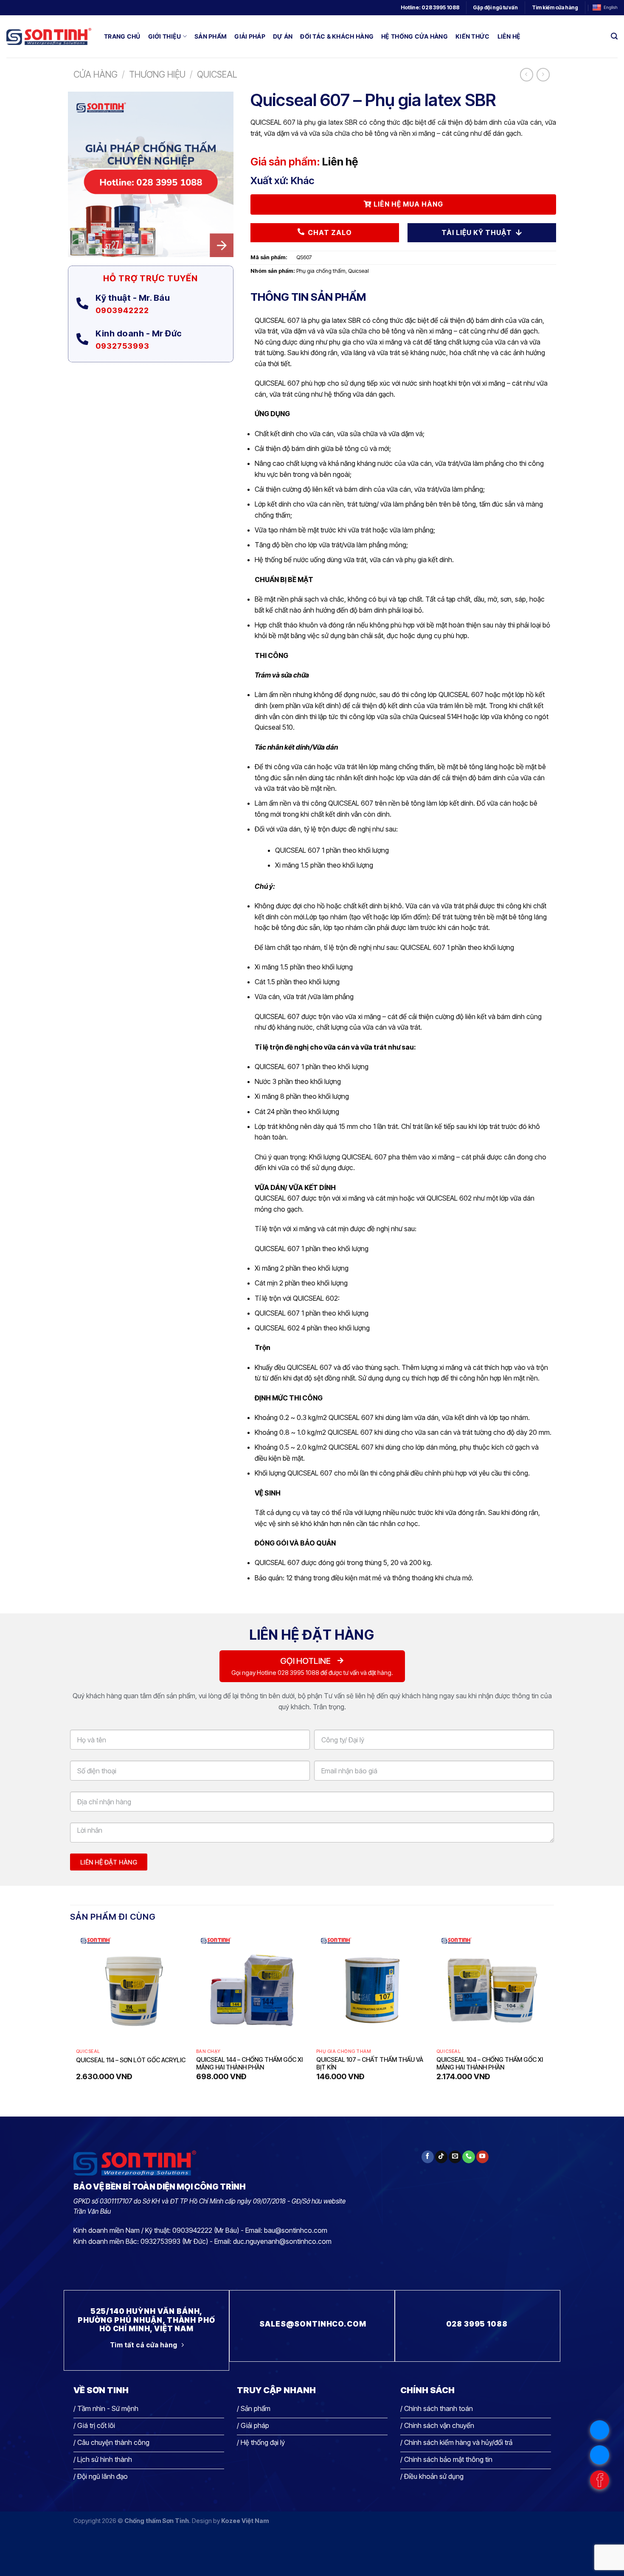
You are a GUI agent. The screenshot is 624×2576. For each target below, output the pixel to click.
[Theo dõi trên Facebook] (428, 2157)
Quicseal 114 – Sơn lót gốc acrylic (131, 2060)
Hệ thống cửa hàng (415, 36)
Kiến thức (473, 36)
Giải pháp (250, 36)
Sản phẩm (211, 36)
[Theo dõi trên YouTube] (482, 2157)
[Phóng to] (79, 247)
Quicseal (217, 74)
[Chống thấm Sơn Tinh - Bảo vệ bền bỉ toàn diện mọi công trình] (49, 36)
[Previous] (76, 2014)
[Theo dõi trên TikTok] (441, 2157)
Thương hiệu (157, 74)
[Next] (548, 2014)
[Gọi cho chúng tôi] (468, 2157)
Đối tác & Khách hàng (337, 36)
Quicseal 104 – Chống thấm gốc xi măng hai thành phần (490, 2064)
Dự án (283, 36)
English (611, 7)
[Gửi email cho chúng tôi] (455, 2157)
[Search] (614, 36)
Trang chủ (122, 36)
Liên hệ (509, 36)
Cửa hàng (96, 74)
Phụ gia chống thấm (321, 271)
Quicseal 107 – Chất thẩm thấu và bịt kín (370, 2064)
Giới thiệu (165, 36)
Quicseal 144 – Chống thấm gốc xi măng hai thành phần (249, 2064)
